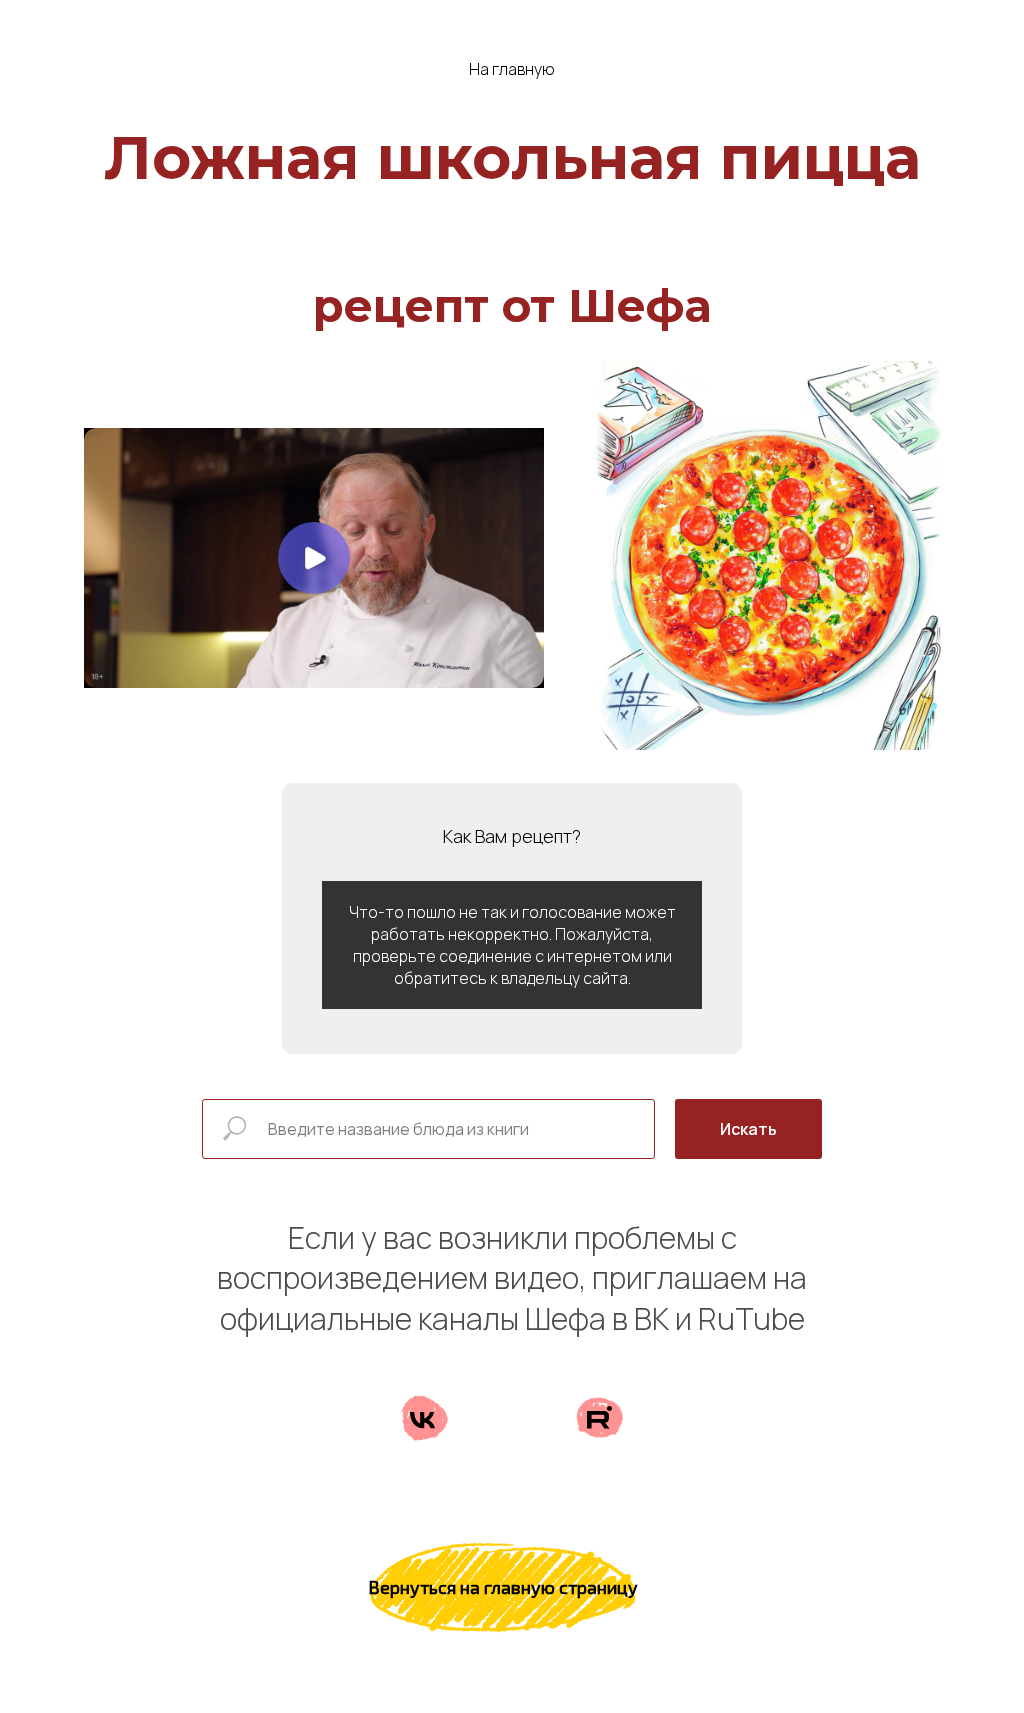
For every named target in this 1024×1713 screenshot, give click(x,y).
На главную (512, 69)
